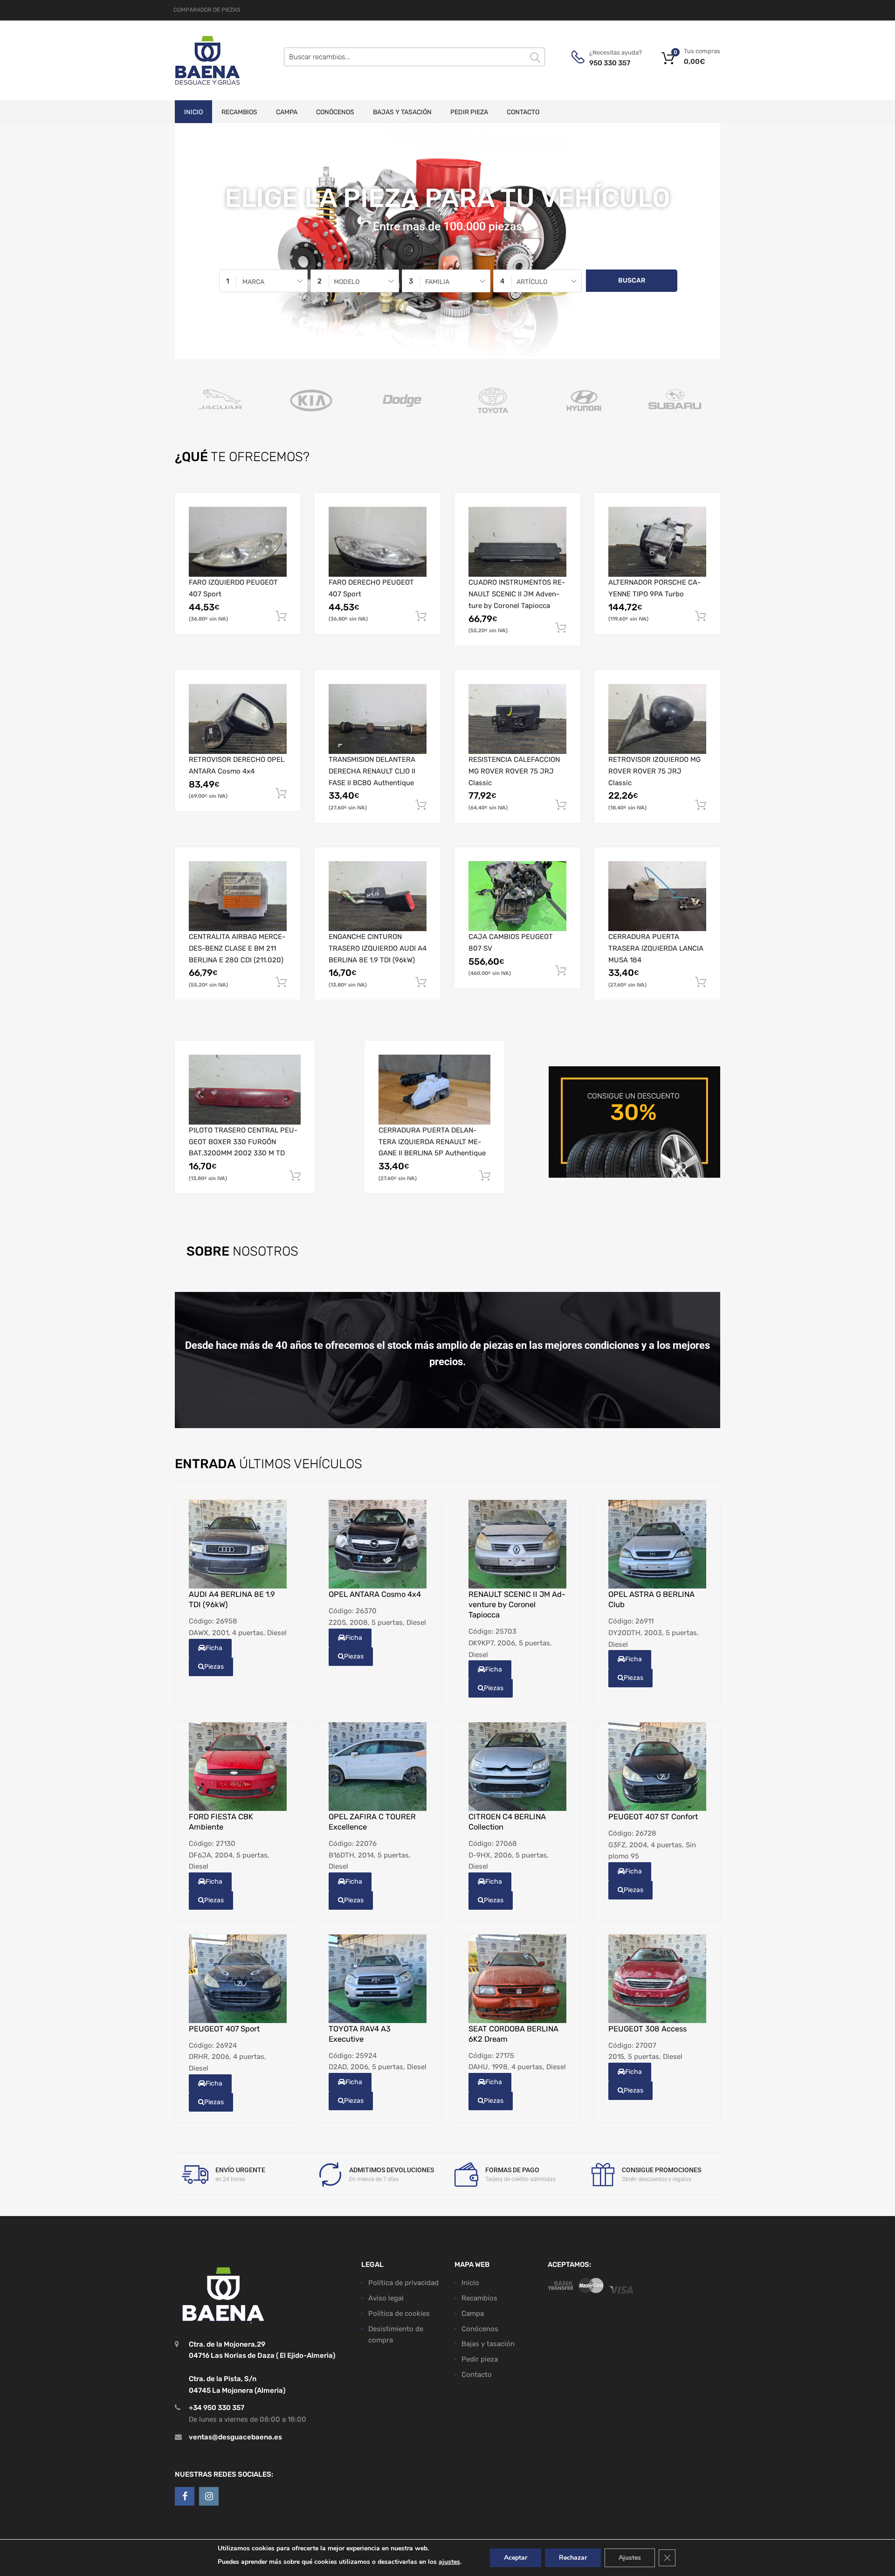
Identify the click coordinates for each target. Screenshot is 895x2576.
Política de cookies (399, 2313)
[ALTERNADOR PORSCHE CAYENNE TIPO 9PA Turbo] (657, 542)
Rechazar (573, 2558)
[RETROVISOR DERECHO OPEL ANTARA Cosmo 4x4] (238, 719)
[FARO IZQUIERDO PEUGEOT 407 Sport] (238, 542)
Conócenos (335, 112)
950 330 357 (610, 63)
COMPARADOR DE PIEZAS (207, 10)
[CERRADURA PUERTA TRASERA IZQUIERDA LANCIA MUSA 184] (657, 896)
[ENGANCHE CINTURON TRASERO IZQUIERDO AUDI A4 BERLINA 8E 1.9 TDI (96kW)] (378, 896)
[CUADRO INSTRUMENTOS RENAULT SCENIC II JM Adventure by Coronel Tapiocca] (517, 542)
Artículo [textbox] (532, 282)
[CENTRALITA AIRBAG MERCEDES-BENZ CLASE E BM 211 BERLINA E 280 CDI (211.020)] (238, 896)
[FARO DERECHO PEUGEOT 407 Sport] (378, 542)
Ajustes (630, 2558)
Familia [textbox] (437, 282)
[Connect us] (185, 2496)
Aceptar (516, 2558)
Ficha (214, 1648)
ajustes (449, 2562)
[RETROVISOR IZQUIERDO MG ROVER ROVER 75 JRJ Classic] (657, 719)
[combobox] (263, 281)
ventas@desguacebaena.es (235, 2437)
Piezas (214, 1667)
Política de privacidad (403, 2283)
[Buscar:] (414, 57)
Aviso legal (386, 2298)
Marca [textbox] (253, 282)
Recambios (239, 112)
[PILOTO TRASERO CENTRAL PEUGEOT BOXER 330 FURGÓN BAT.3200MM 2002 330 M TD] (245, 1090)
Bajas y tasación (402, 112)
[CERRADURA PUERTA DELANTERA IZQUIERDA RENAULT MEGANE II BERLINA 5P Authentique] (434, 1090)
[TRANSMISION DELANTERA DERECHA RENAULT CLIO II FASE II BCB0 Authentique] (378, 719)
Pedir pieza (469, 112)
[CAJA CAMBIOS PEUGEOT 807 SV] (517, 896)
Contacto (523, 112)
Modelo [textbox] (347, 282)
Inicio (193, 112)
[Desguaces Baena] (207, 60)
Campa (287, 112)
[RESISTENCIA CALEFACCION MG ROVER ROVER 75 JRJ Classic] (517, 719)
